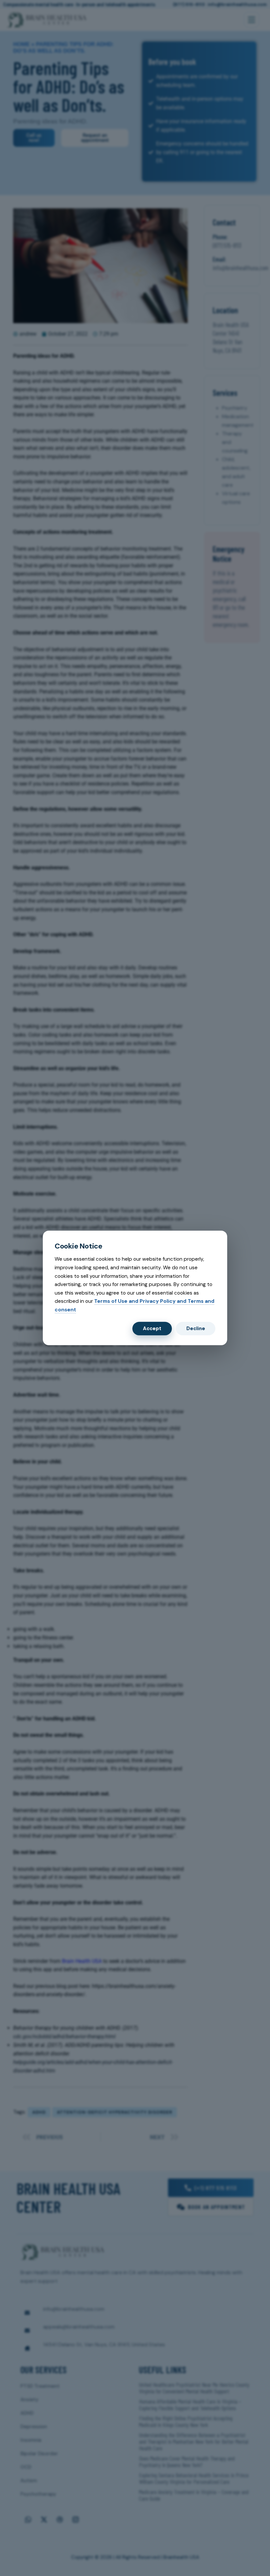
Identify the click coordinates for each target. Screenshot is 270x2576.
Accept (152, 1328)
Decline (196, 1328)
